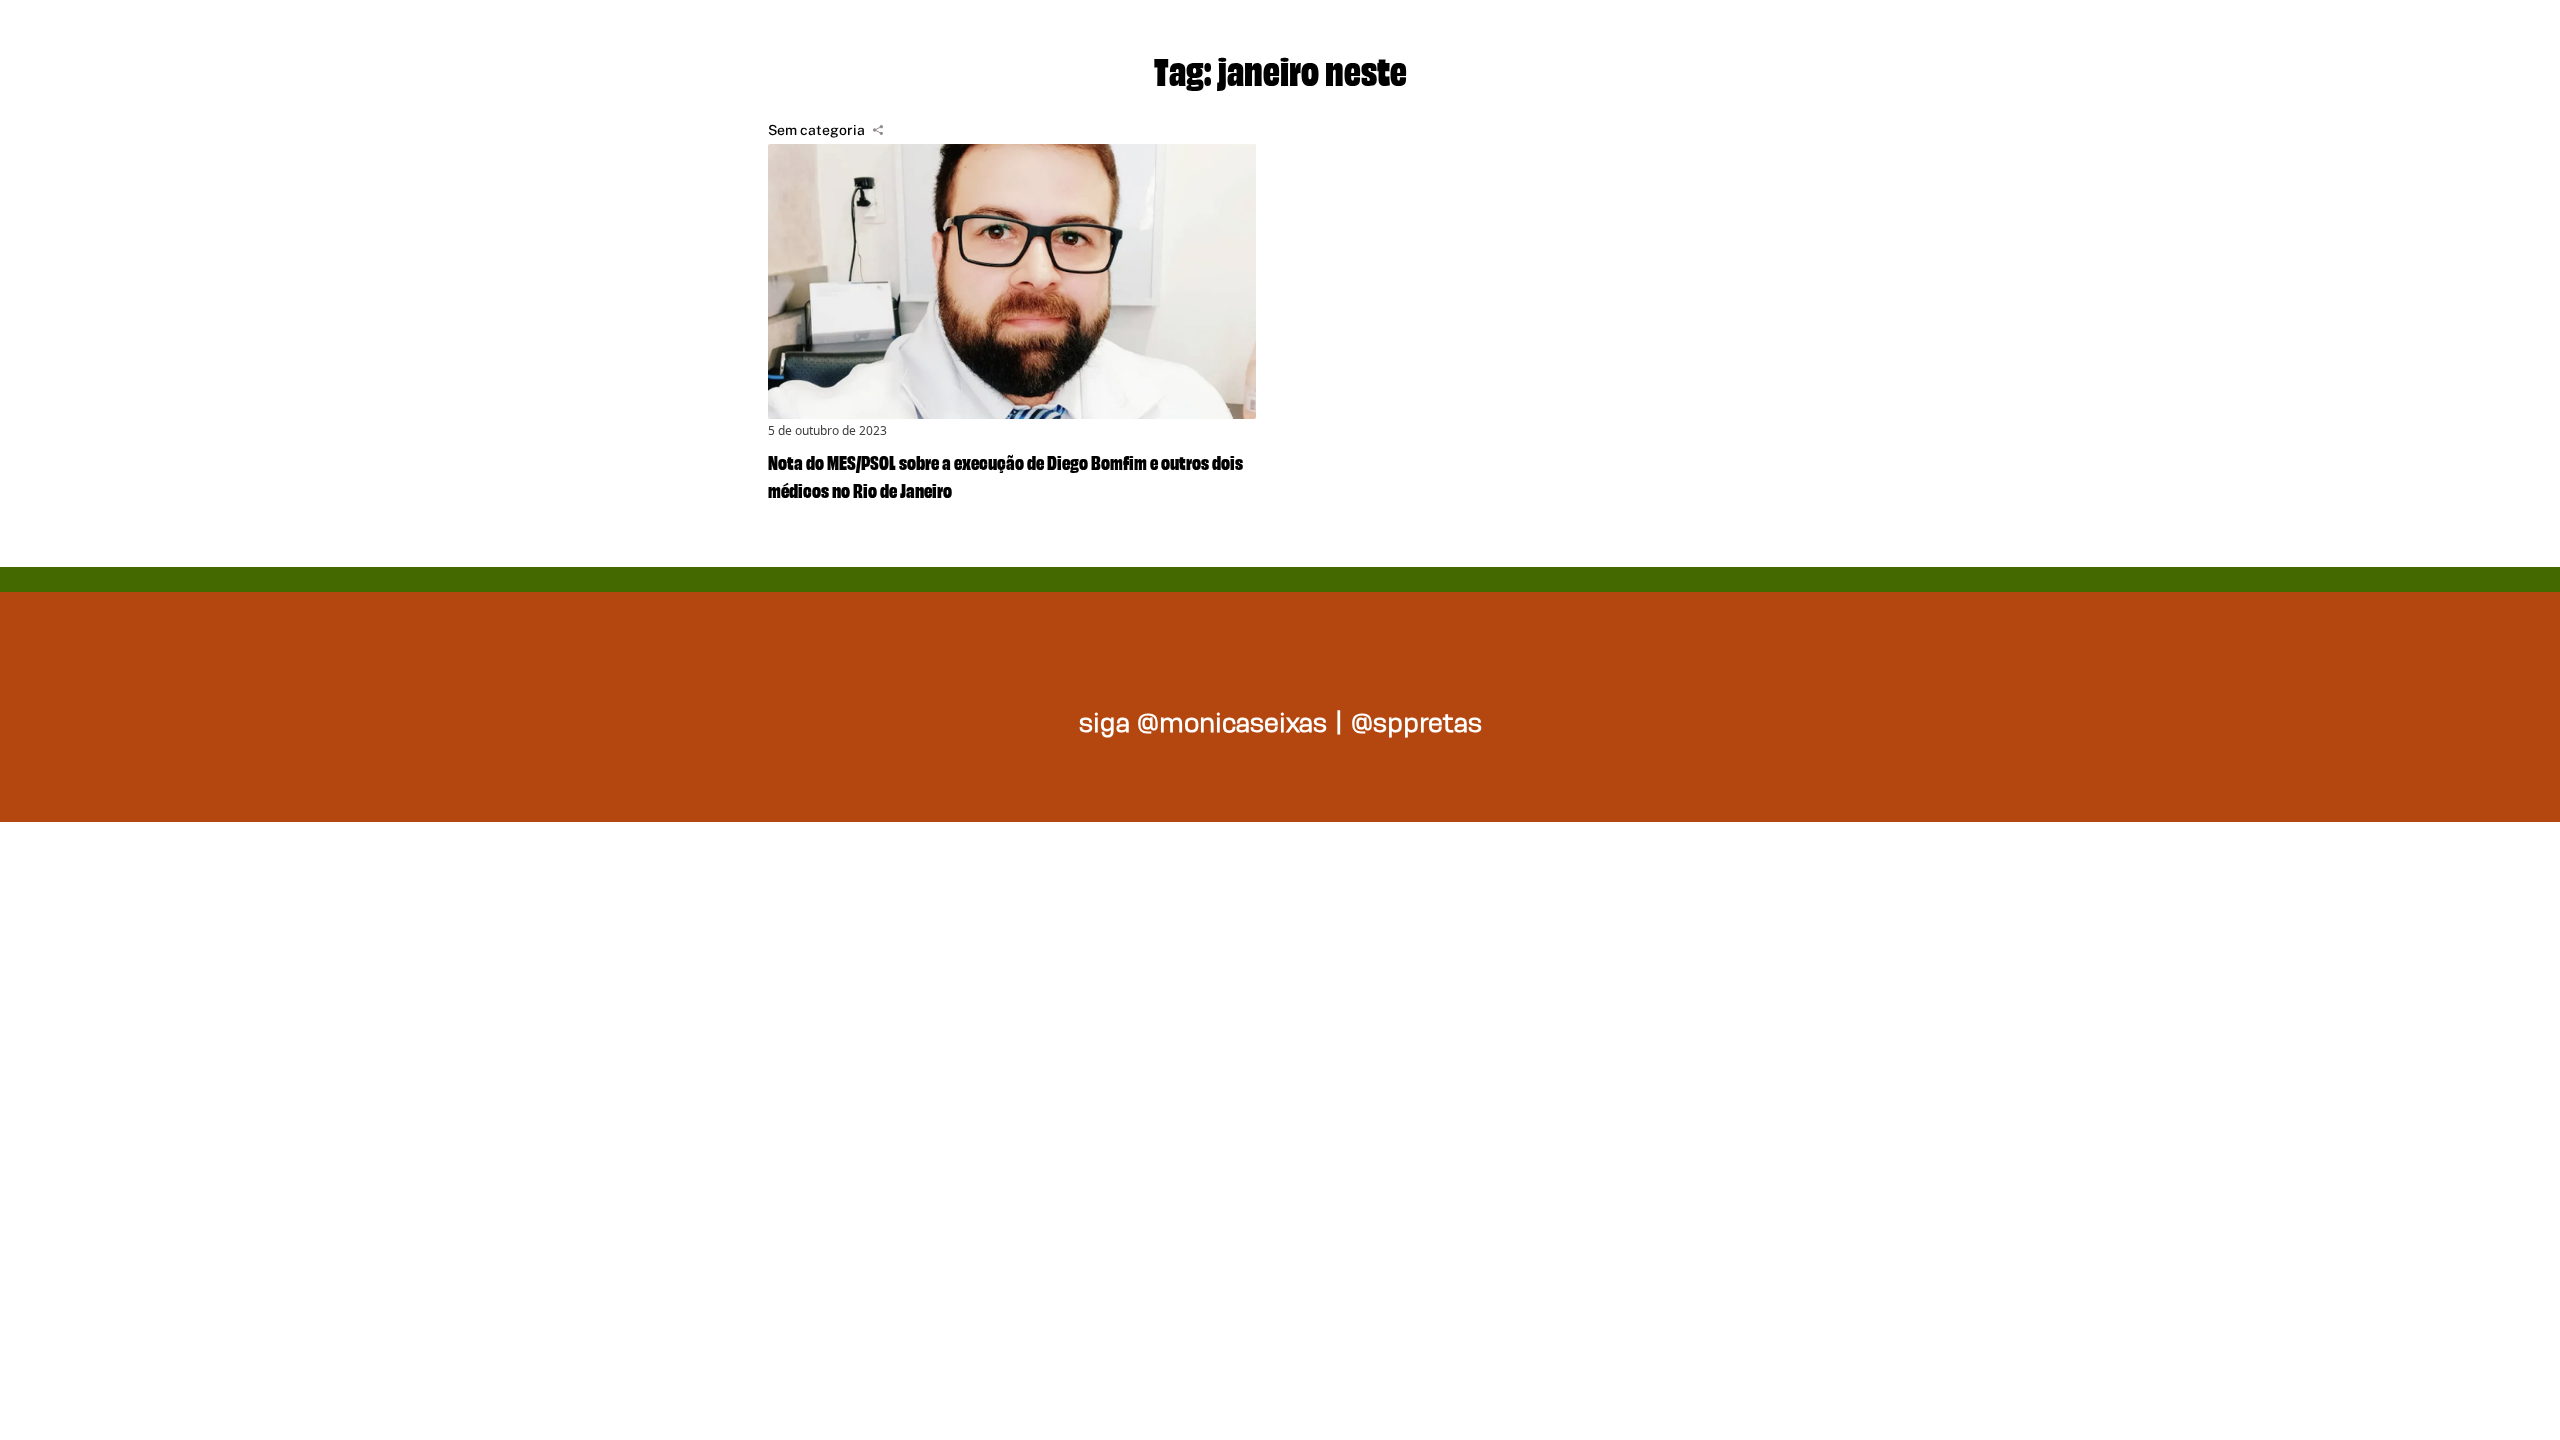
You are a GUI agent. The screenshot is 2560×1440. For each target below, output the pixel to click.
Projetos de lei (1390, 40)
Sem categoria (816, 130)
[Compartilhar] (878, 130)
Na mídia (1834, 40)
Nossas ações (1630, 40)
